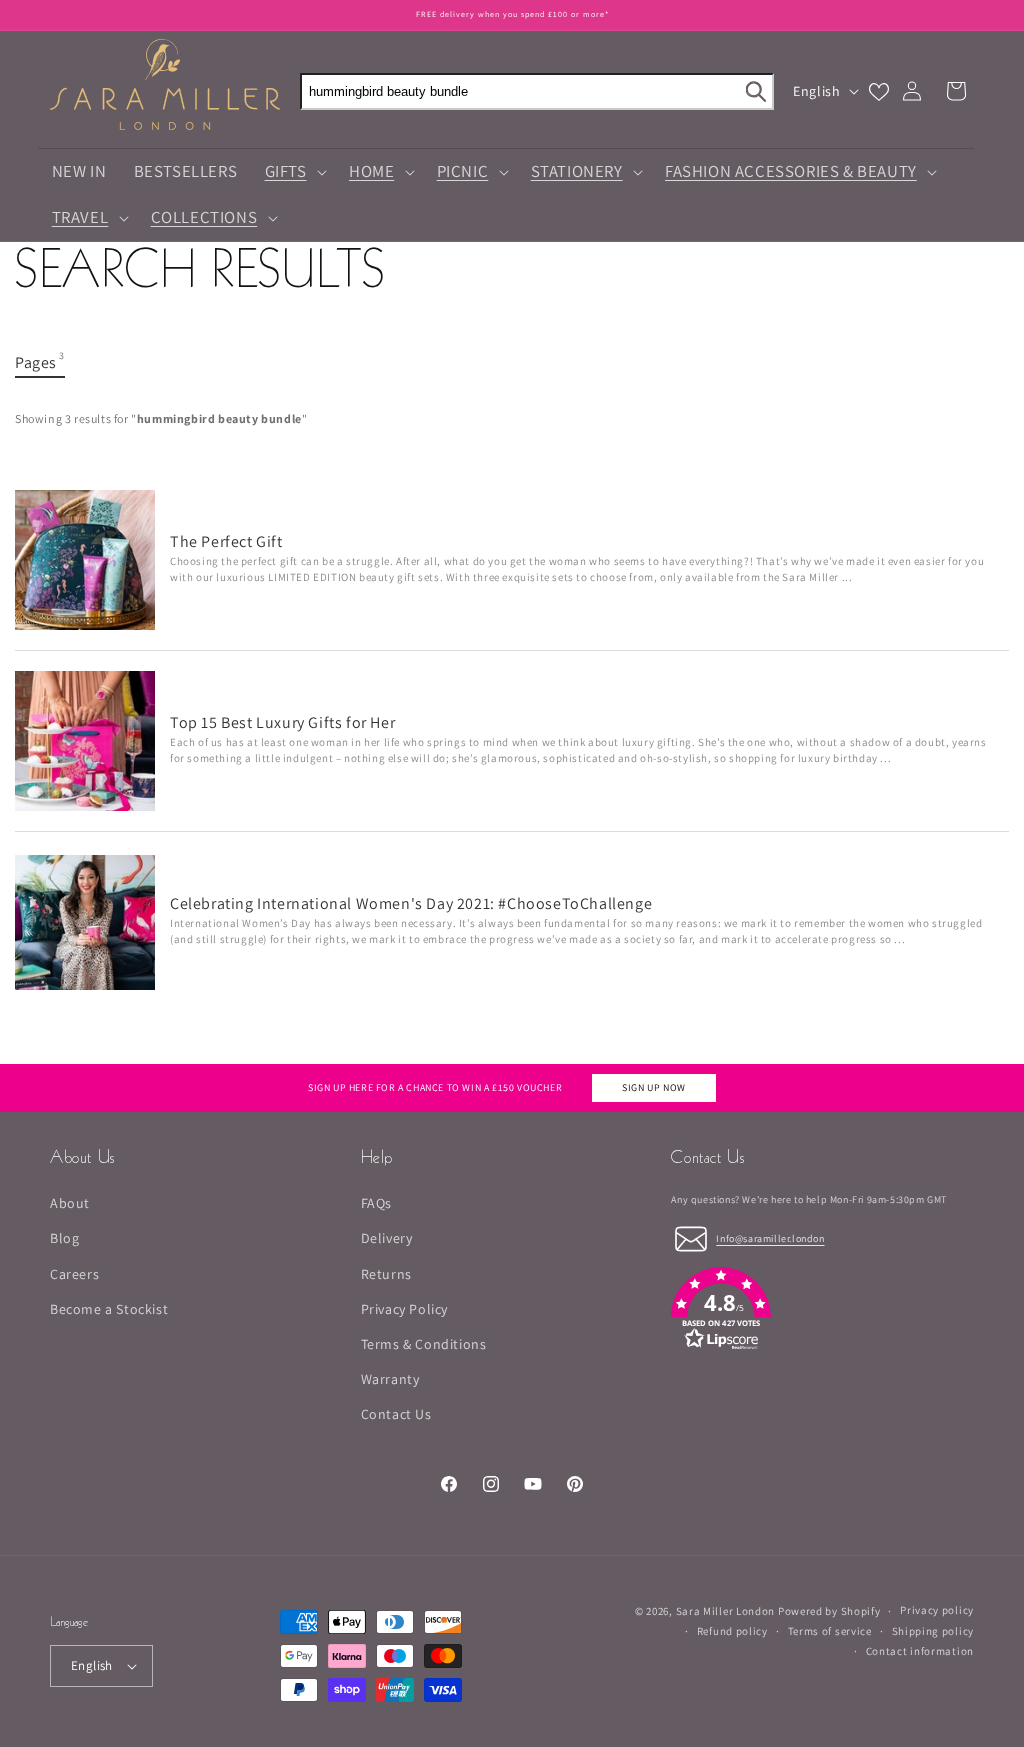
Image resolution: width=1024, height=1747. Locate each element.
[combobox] (537, 91)
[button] (293, 172)
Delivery (387, 1238)
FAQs (376, 1203)
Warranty (390, 1379)
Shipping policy (933, 1631)
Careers (74, 1274)
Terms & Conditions (424, 1344)
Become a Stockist (109, 1309)
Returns (386, 1274)
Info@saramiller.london (770, 1238)
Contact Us (396, 1414)
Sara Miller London (726, 1611)
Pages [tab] (40, 361)
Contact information (920, 1651)
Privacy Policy (404, 1309)
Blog (64, 1238)
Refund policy (732, 1631)
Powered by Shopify (829, 1611)
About (70, 1203)
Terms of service (830, 1631)
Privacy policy (937, 1610)
